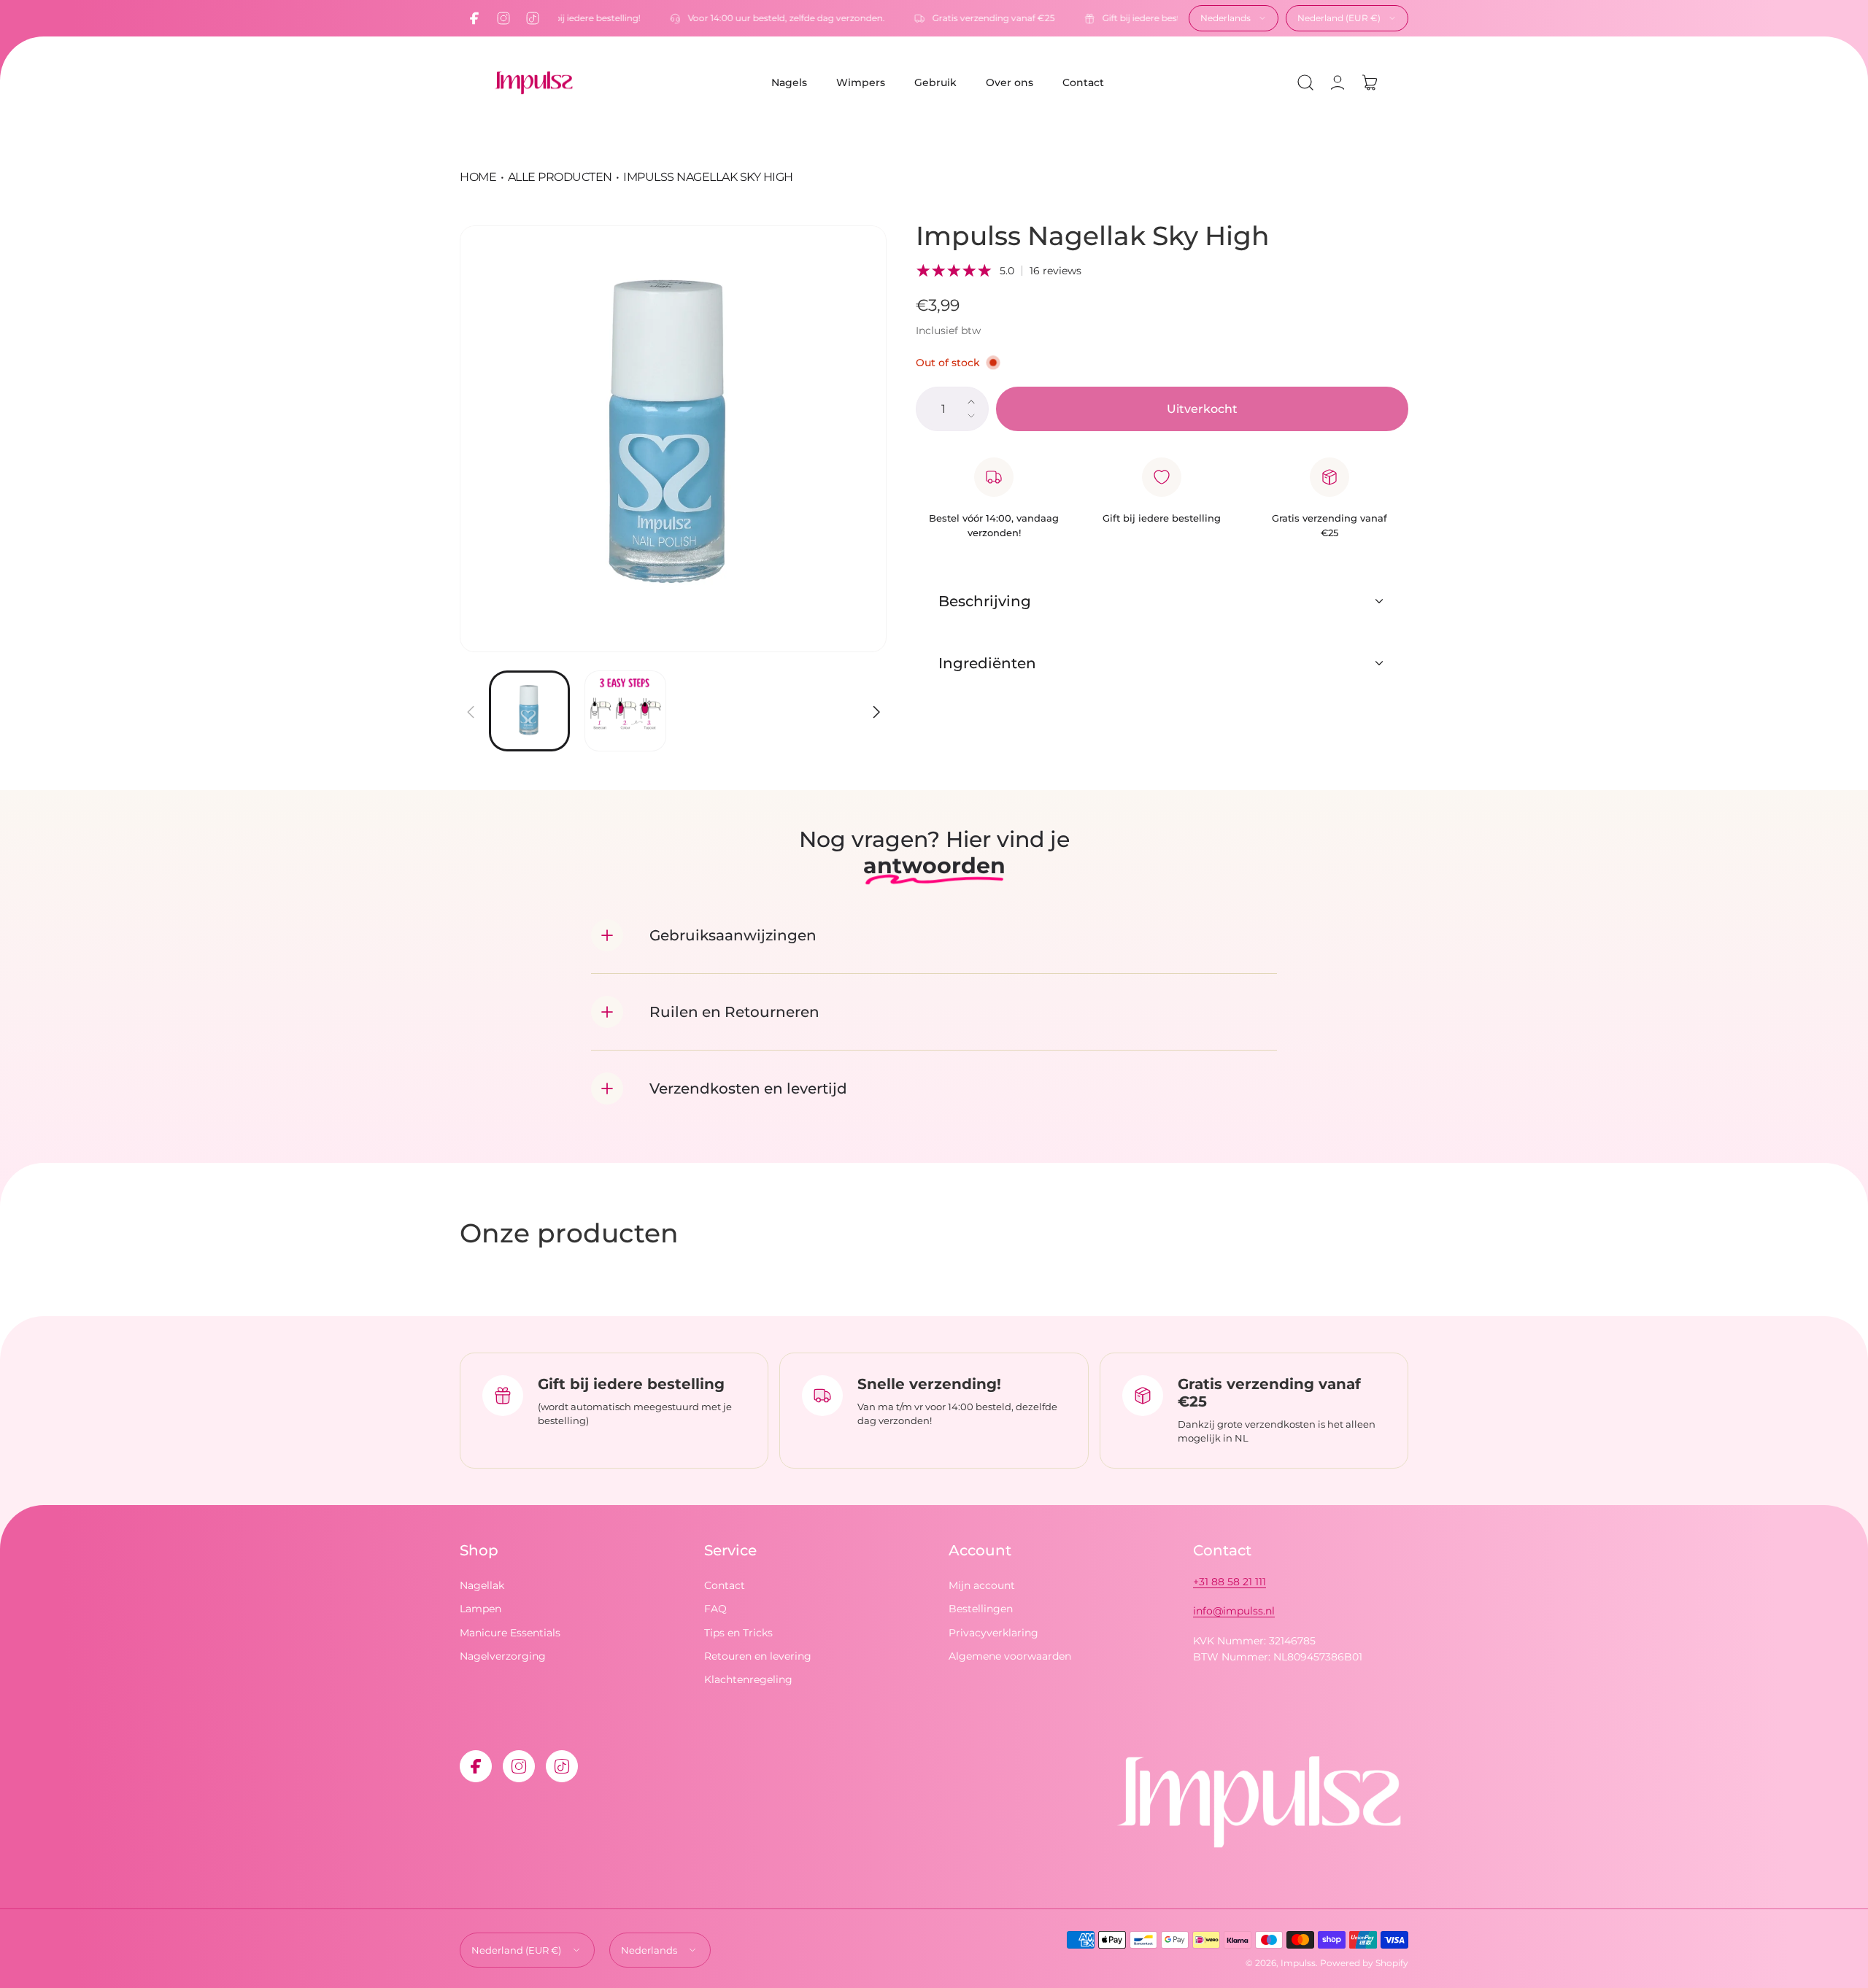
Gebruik (935, 82)
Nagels (789, 82)
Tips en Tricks (738, 1633)
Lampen (480, 1609)
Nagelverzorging (503, 1656)
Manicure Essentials (510, 1633)
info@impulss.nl (1234, 1611)
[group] (673, 439)
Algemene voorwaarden (1010, 1656)
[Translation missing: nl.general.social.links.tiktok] (533, 18)
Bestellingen (981, 1609)
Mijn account (982, 1585)
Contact (1083, 82)
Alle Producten (560, 177)
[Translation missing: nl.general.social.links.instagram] (503, 18)
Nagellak (482, 1585)
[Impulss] (533, 83)
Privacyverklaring (993, 1633)
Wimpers (861, 82)
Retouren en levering (758, 1656)
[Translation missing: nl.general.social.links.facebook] (474, 18)
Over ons (1010, 82)
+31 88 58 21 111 (1230, 1582)
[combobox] (1234, 18)
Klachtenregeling (748, 1680)
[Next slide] (876, 703)
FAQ (715, 1609)
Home (478, 177)
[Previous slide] (471, 703)
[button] (1305, 82)
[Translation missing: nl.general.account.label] (1338, 82)
